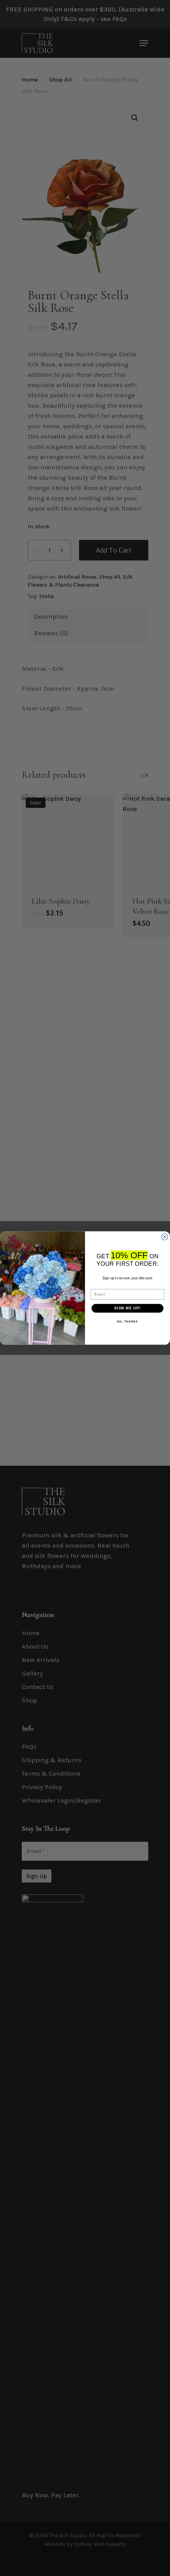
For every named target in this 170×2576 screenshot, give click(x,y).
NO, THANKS (127, 1321)
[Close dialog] (165, 1237)
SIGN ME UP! (127, 1308)
